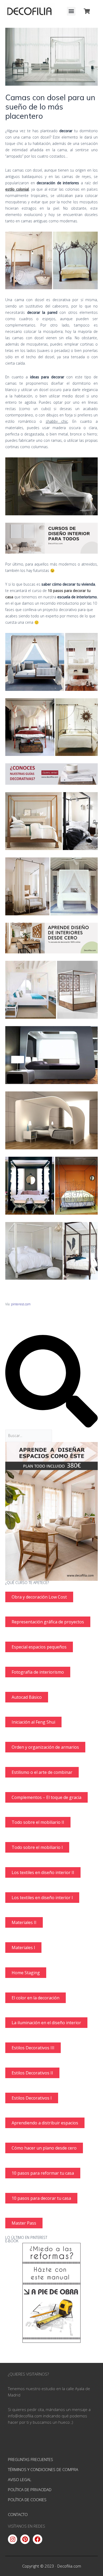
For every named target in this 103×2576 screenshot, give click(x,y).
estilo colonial (17, 189)
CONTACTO (18, 2514)
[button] (71, 11)
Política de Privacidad (30, 2490)
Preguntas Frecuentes (31, 2459)
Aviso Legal (20, 2479)
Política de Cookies (27, 2500)
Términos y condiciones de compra (43, 2469)
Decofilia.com (69, 2566)
